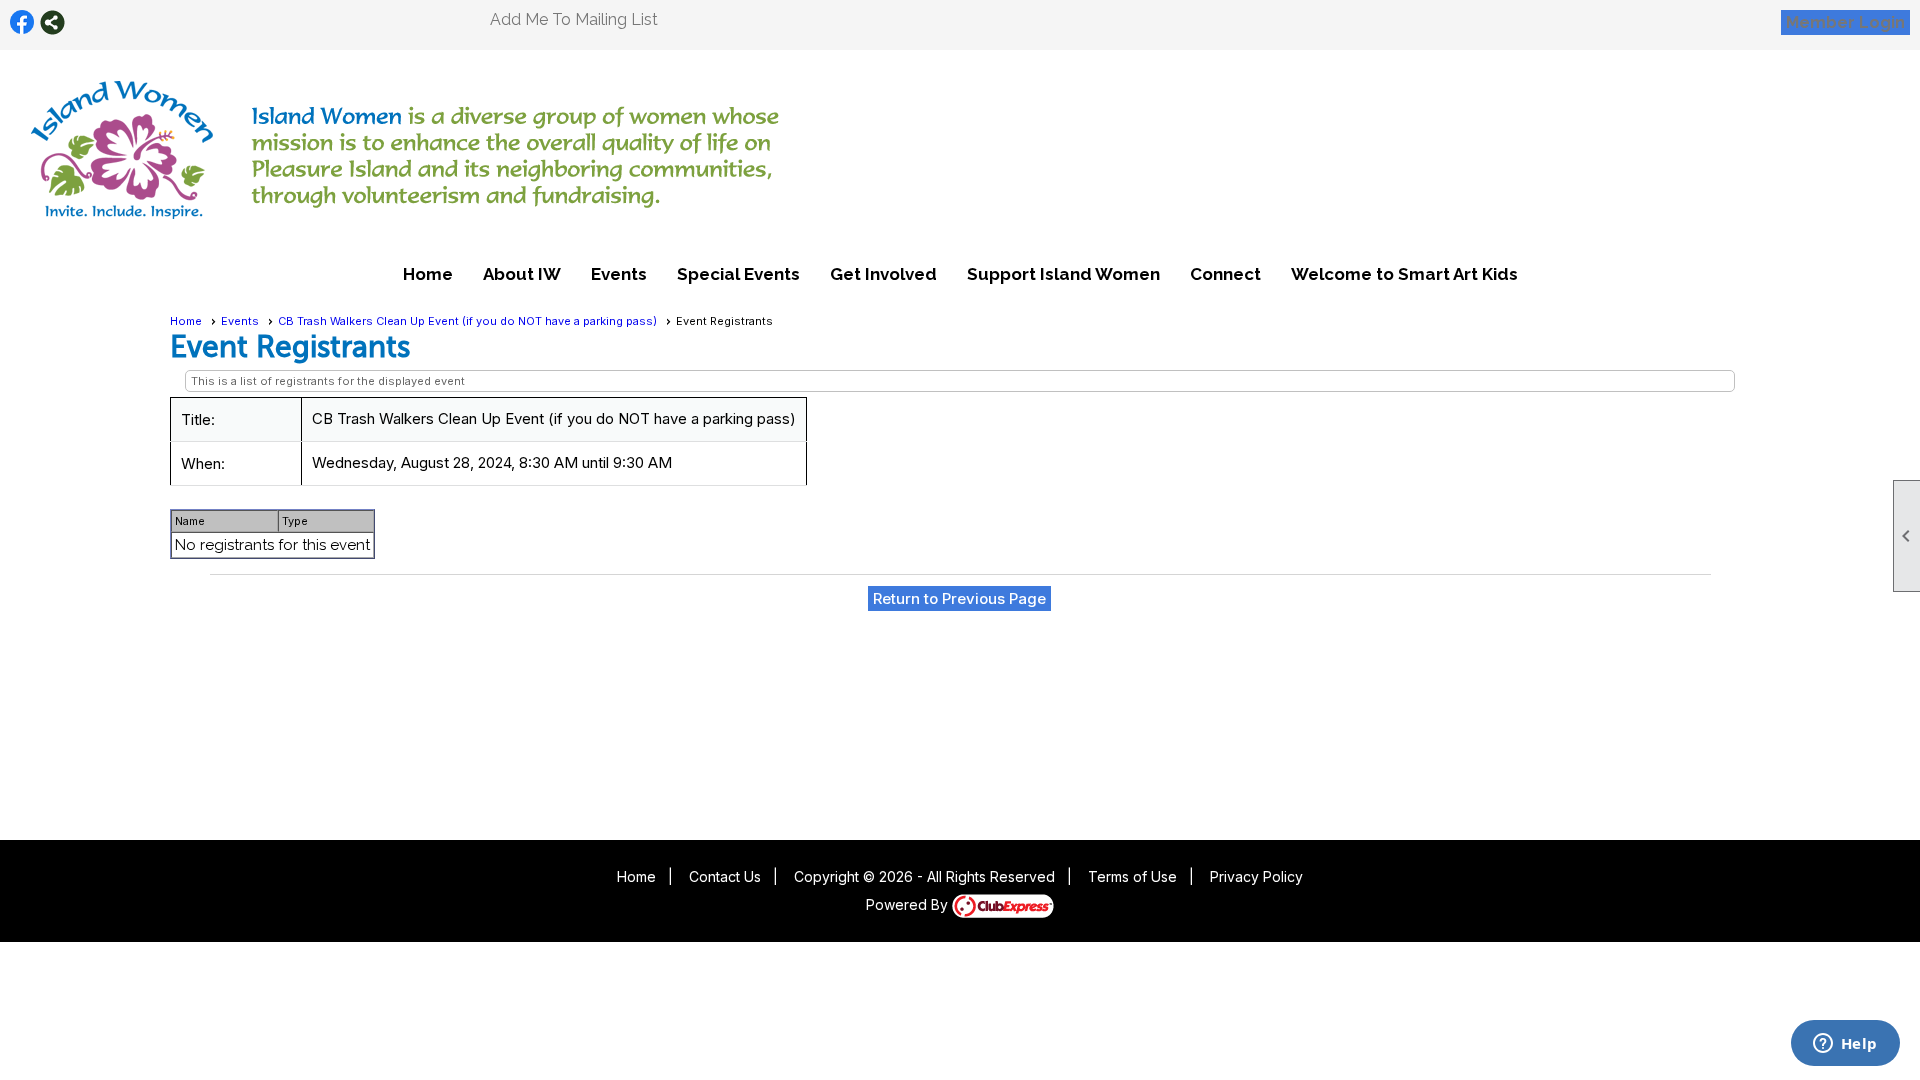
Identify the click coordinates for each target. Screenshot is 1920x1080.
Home (428, 274)
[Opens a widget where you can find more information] (1845, 1045)
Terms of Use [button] (1132, 876)
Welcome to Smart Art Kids (1404, 274)
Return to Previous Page (959, 598)
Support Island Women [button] (1063, 274)
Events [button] (619, 274)
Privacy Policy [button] (1256, 876)
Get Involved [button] (883, 274)
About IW (522, 274)
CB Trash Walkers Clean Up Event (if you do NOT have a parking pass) (467, 321)
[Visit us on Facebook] (22, 22)
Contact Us (725, 876)
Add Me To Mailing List (574, 19)
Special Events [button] (738, 274)
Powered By (909, 904)
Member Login (1845, 22)
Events (240, 321)
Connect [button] (1225, 274)
